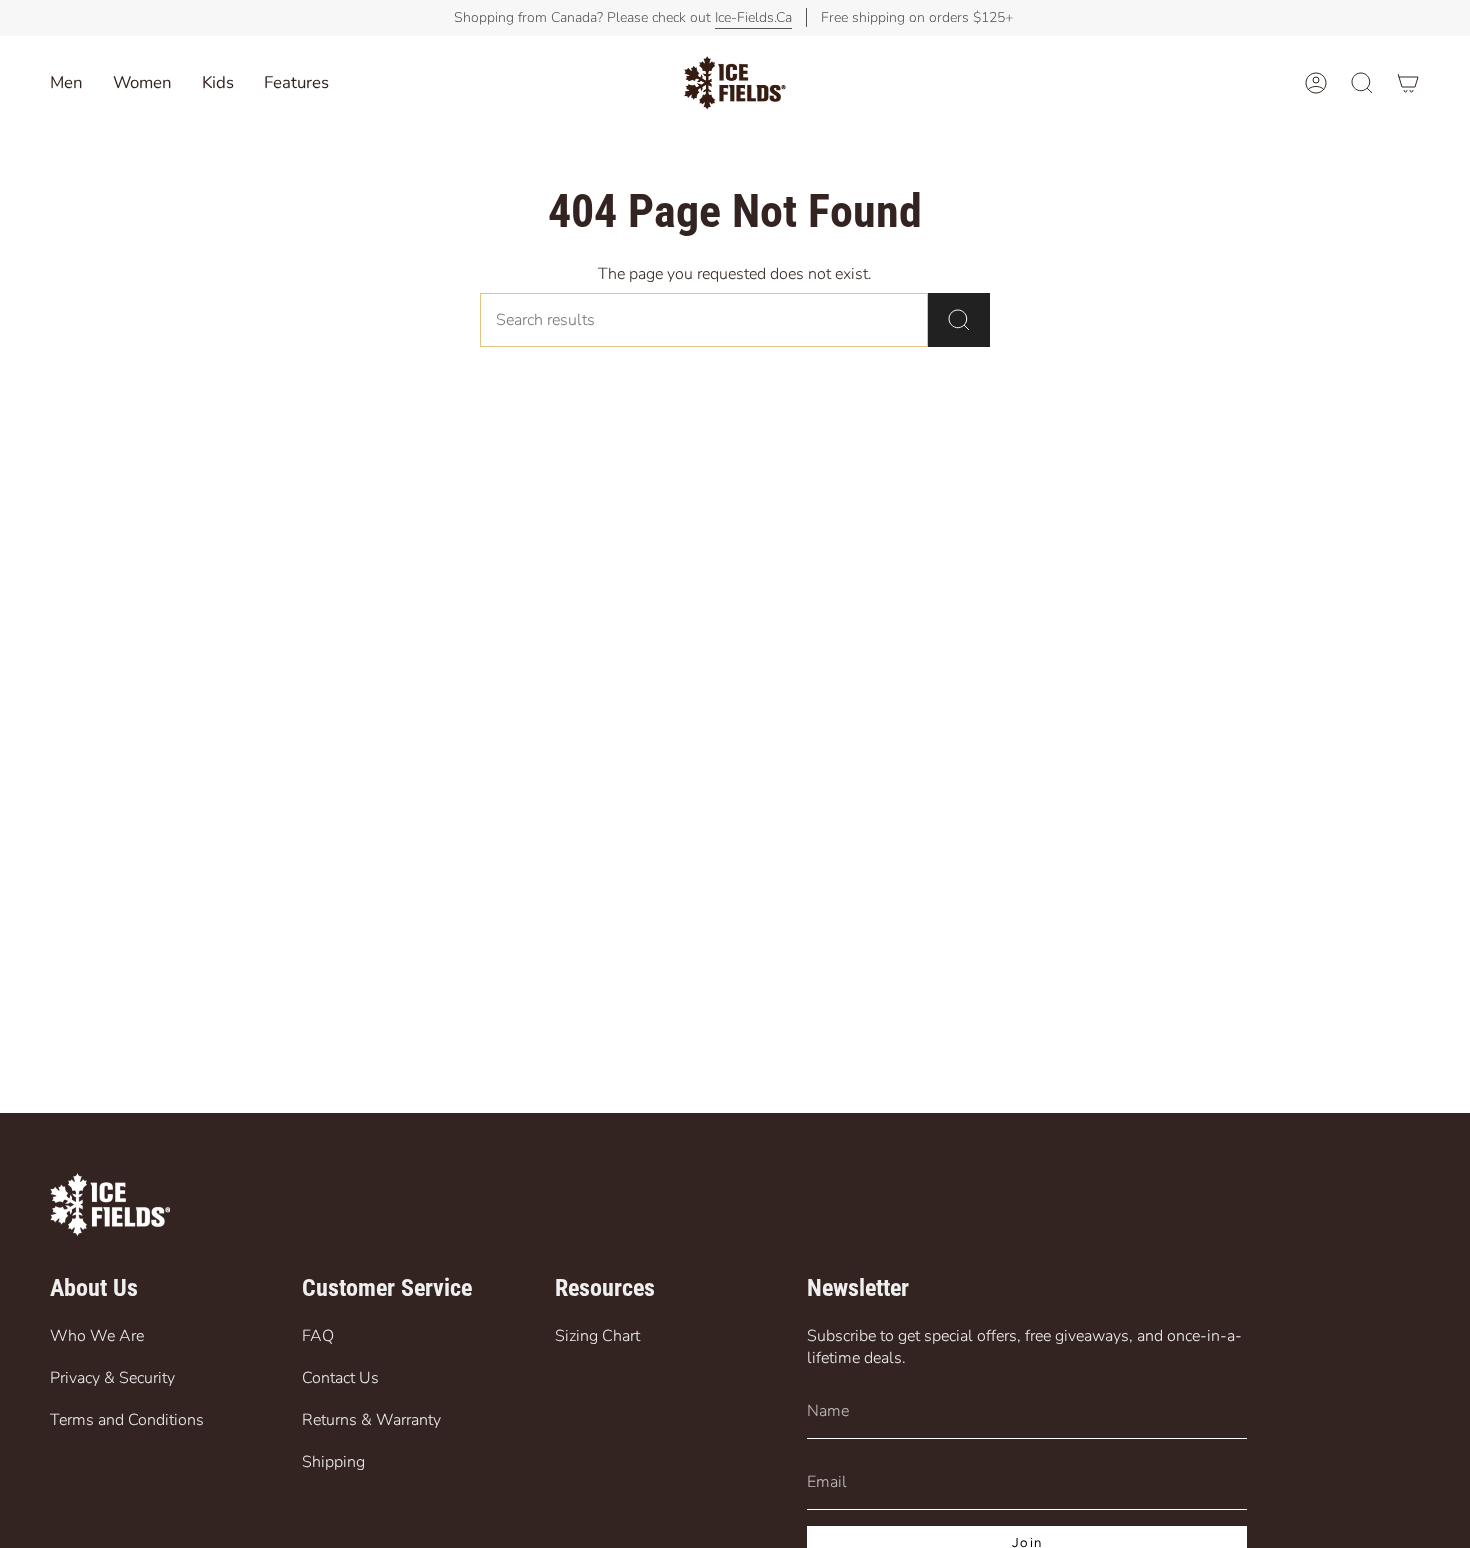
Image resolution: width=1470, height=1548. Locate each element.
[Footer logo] (110, 1204)
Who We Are (97, 1336)
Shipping (333, 1462)
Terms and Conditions (127, 1420)
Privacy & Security (112, 1378)
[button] (218, 83)
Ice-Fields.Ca (753, 17)
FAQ (318, 1336)
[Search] (959, 320)
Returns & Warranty (371, 1420)
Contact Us (340, 1378)
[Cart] (1408, 83)
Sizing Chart (597, 1336)
